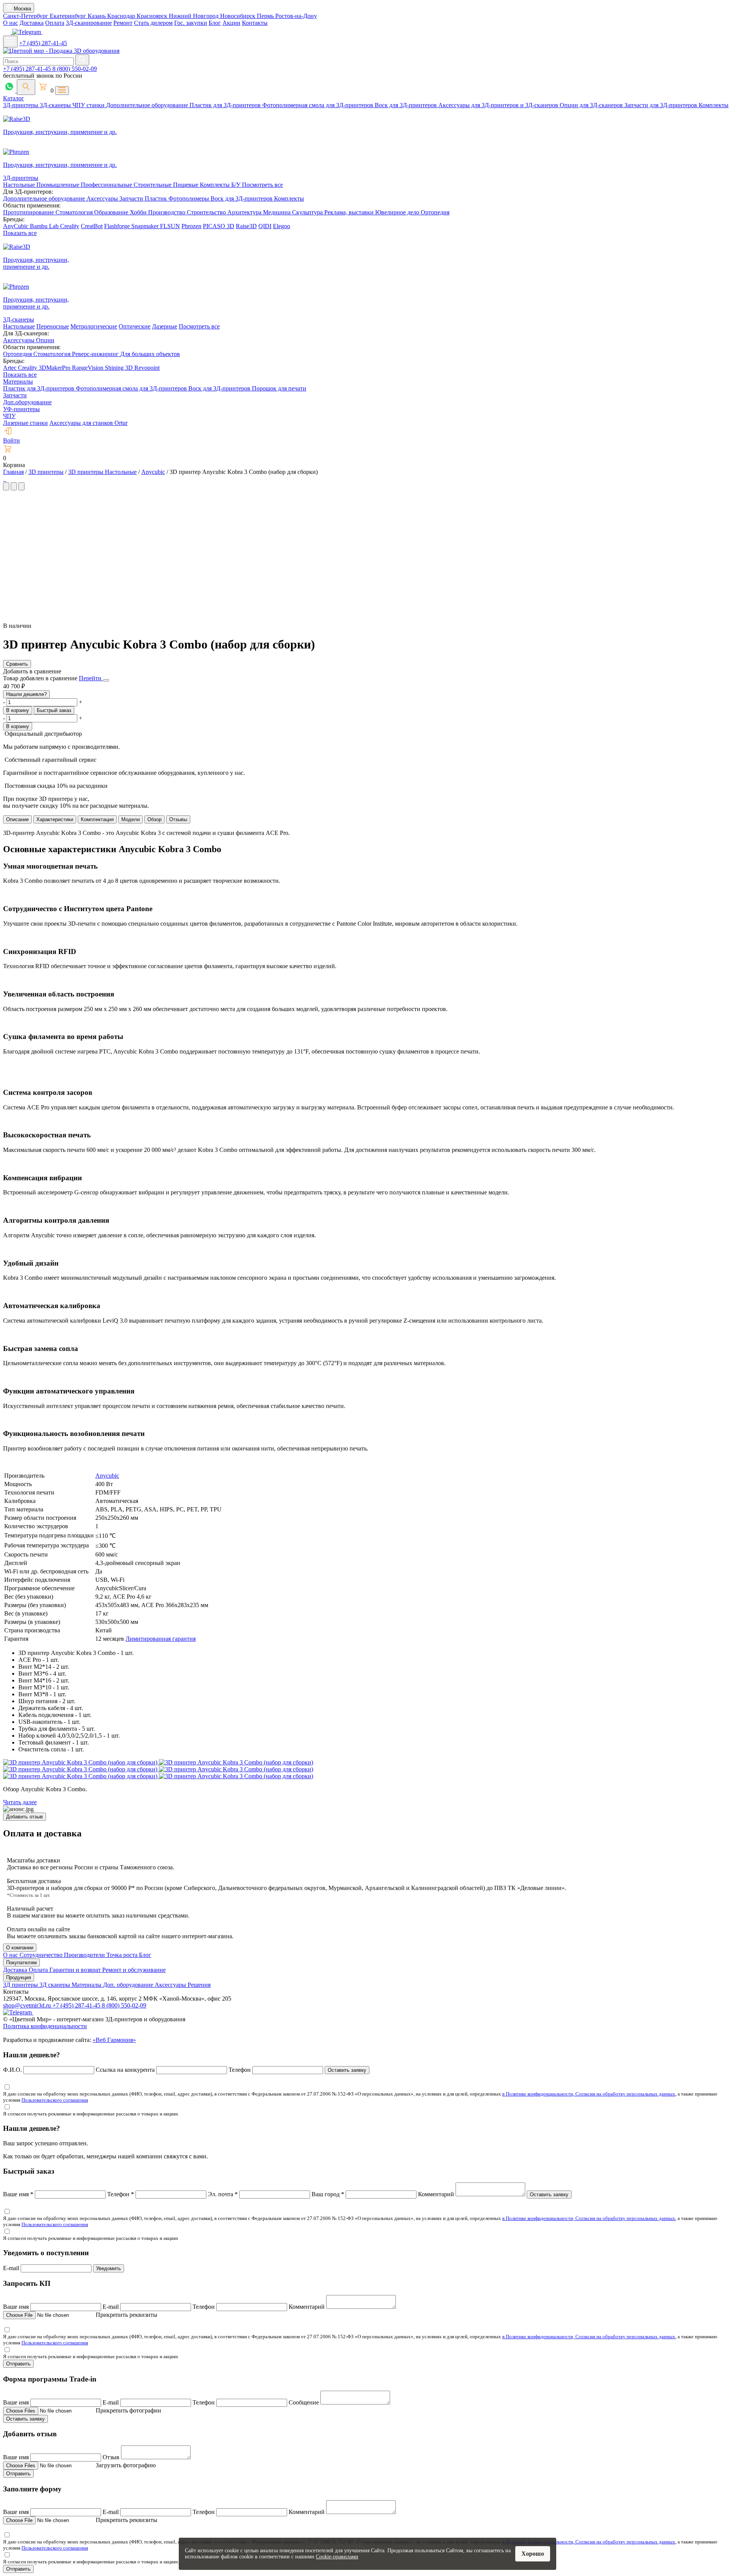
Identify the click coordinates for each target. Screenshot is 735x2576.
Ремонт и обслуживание (134, 1970)
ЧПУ (9, 416)
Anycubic (107, 1476)
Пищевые (186, 185)
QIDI (265, 226)
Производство (167, 212)
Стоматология (75, 212)
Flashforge (118, 226)
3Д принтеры (21, 1985)
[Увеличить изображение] (4, 479)
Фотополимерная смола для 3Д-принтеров (318, 105)
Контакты (255, 23)
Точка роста (123, 1955)
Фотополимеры (189, 198)
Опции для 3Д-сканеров (592, 105)
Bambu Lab (45, 226)
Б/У (237, 185)
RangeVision (88, 368)
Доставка (32, 23)
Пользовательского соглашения (55, 2100)
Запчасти (132, 198)
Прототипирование (29, 212)
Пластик (157, 198)
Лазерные (165, 326)
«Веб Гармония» (114, 2040)
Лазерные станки (25, 423)
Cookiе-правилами (337, 2557)
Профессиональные (107, 185)
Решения (199, 1985)
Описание (17, 819)
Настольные (20, 185)
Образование (112, 212)
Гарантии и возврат (76, 1970)
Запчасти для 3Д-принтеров (661, 105)
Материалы (18, 381)
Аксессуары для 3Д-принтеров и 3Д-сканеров (499, 105)
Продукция (19, 1977)
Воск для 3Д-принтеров (407, 105)
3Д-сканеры (56, 105)
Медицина (278, 212)
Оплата (55, 23)
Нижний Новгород (194, 16)
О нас (11, 23)
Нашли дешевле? (26, 694)
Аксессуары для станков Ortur (88, 423)
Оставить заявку (347, 2070)
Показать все (20, 233)
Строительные (153, 185)
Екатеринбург (69, 16)
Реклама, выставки (350, 212)
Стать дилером (153, 23)
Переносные (53, 326)
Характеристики (55, 819)
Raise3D (246, 226)
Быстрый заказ (54, 710)
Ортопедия (435, 212)
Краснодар (122, 16)
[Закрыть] (106, 680)
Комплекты (714, 105)
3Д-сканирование (89, 23)
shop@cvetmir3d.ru (28, 2005)
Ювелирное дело (398, 212)
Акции (231, 23)
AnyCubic (16, 226)
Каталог (14, 98)
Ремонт (123, 23)
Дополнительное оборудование (148, 105)
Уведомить (109, 2268)
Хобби (139, 212)
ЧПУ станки (89, 105)
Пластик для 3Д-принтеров (226, 105)
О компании (20, 1948)
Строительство (207, 212)
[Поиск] (26, 87)
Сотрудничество (42, 1955)
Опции (45, 340)
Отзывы (178, 819)
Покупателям (21, 1963)
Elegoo (282, 226)
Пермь (266, 16)
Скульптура (308, 212)
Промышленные (59, 185)
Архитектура (245, 212)
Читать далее (20, 1802)
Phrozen (191, 226)
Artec (11, 368)
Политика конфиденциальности (45, 2026)
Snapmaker (146, 226)
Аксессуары (103, 198)
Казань (97, 16)
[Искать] (82, 60)
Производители (85, 1955)
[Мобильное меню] (10, 42)
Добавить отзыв (24, 1817)
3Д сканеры (56, 1985)
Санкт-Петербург (26, 16)
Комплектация (97, 819)
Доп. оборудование (129, 1985)
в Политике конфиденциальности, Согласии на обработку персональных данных (589, 2094)
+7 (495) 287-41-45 (43, 43)
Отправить (18, 2364)
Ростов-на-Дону (296, 16)
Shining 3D (120, 368)
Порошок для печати (279, 388)
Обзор (154, 819)
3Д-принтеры (21, 105)
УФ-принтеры (21, 409)
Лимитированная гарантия (161, 1639)
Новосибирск (238, 16)
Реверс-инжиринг (96, 354)
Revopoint (147, 368)
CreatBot (92, 226)
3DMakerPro (55, 368)
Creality (70, 226)
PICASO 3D (219, 226)
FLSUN (170, 226)
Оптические (135, 326)
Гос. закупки (191, 23)
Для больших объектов (150, 354)
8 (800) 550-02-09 (75, 69)
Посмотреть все (262, 185)
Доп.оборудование (27, 402)
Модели (131, 819)
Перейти (91, 678)
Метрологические (94, 326)
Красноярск (153, 16)
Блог (215, 23)
